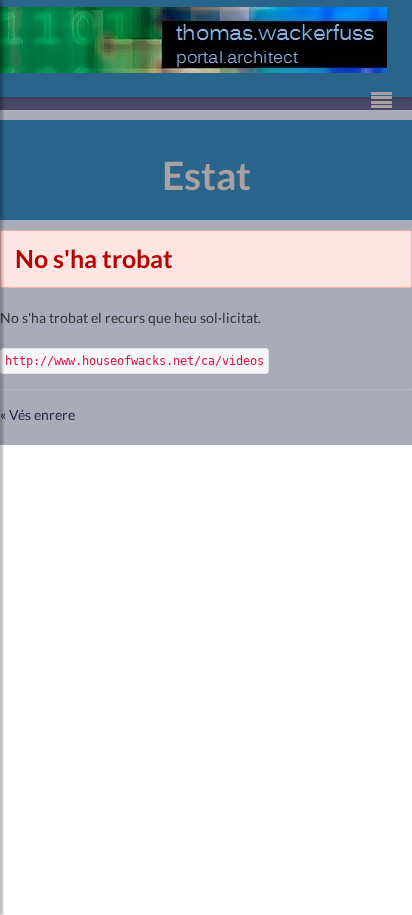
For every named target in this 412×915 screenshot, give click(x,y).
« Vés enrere (37, 414)
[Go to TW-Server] (193, 40)
